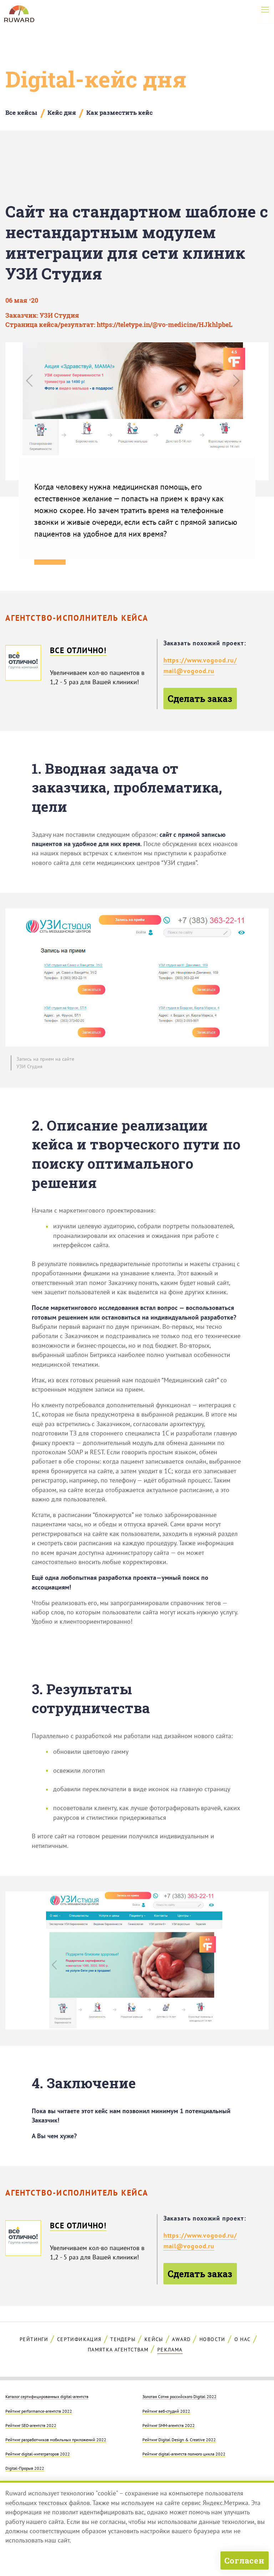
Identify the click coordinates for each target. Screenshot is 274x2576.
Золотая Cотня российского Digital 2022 (179, 2396)
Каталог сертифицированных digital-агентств (47, 2396)
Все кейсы (21, 112)
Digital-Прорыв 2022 (25, 2468)
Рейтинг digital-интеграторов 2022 (38, 2454)
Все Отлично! (78, 650)
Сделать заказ (200, 698)
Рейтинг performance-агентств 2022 (39, 2411)
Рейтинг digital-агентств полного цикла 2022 (184, 2454)
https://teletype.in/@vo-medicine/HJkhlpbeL (165, 325)
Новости (212, 2339)
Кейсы (154, 2339)
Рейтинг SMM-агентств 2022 (169, 2425)
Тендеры (123, 2339)
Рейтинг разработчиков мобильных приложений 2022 (56, 2439)
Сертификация (79, 2339)
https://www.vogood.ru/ (200, 660)
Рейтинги (34, 2339)
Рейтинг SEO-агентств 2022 (31, 2425)
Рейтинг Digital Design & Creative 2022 (179, 2439)
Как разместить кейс (120, 112)
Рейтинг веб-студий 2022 (166, 2411)
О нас (243, 2339)
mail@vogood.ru (189, 671)
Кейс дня (62, 112)
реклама (170, 2350)
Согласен (244, 2560)
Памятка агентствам (118, 2350)
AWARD (181, 2339)
